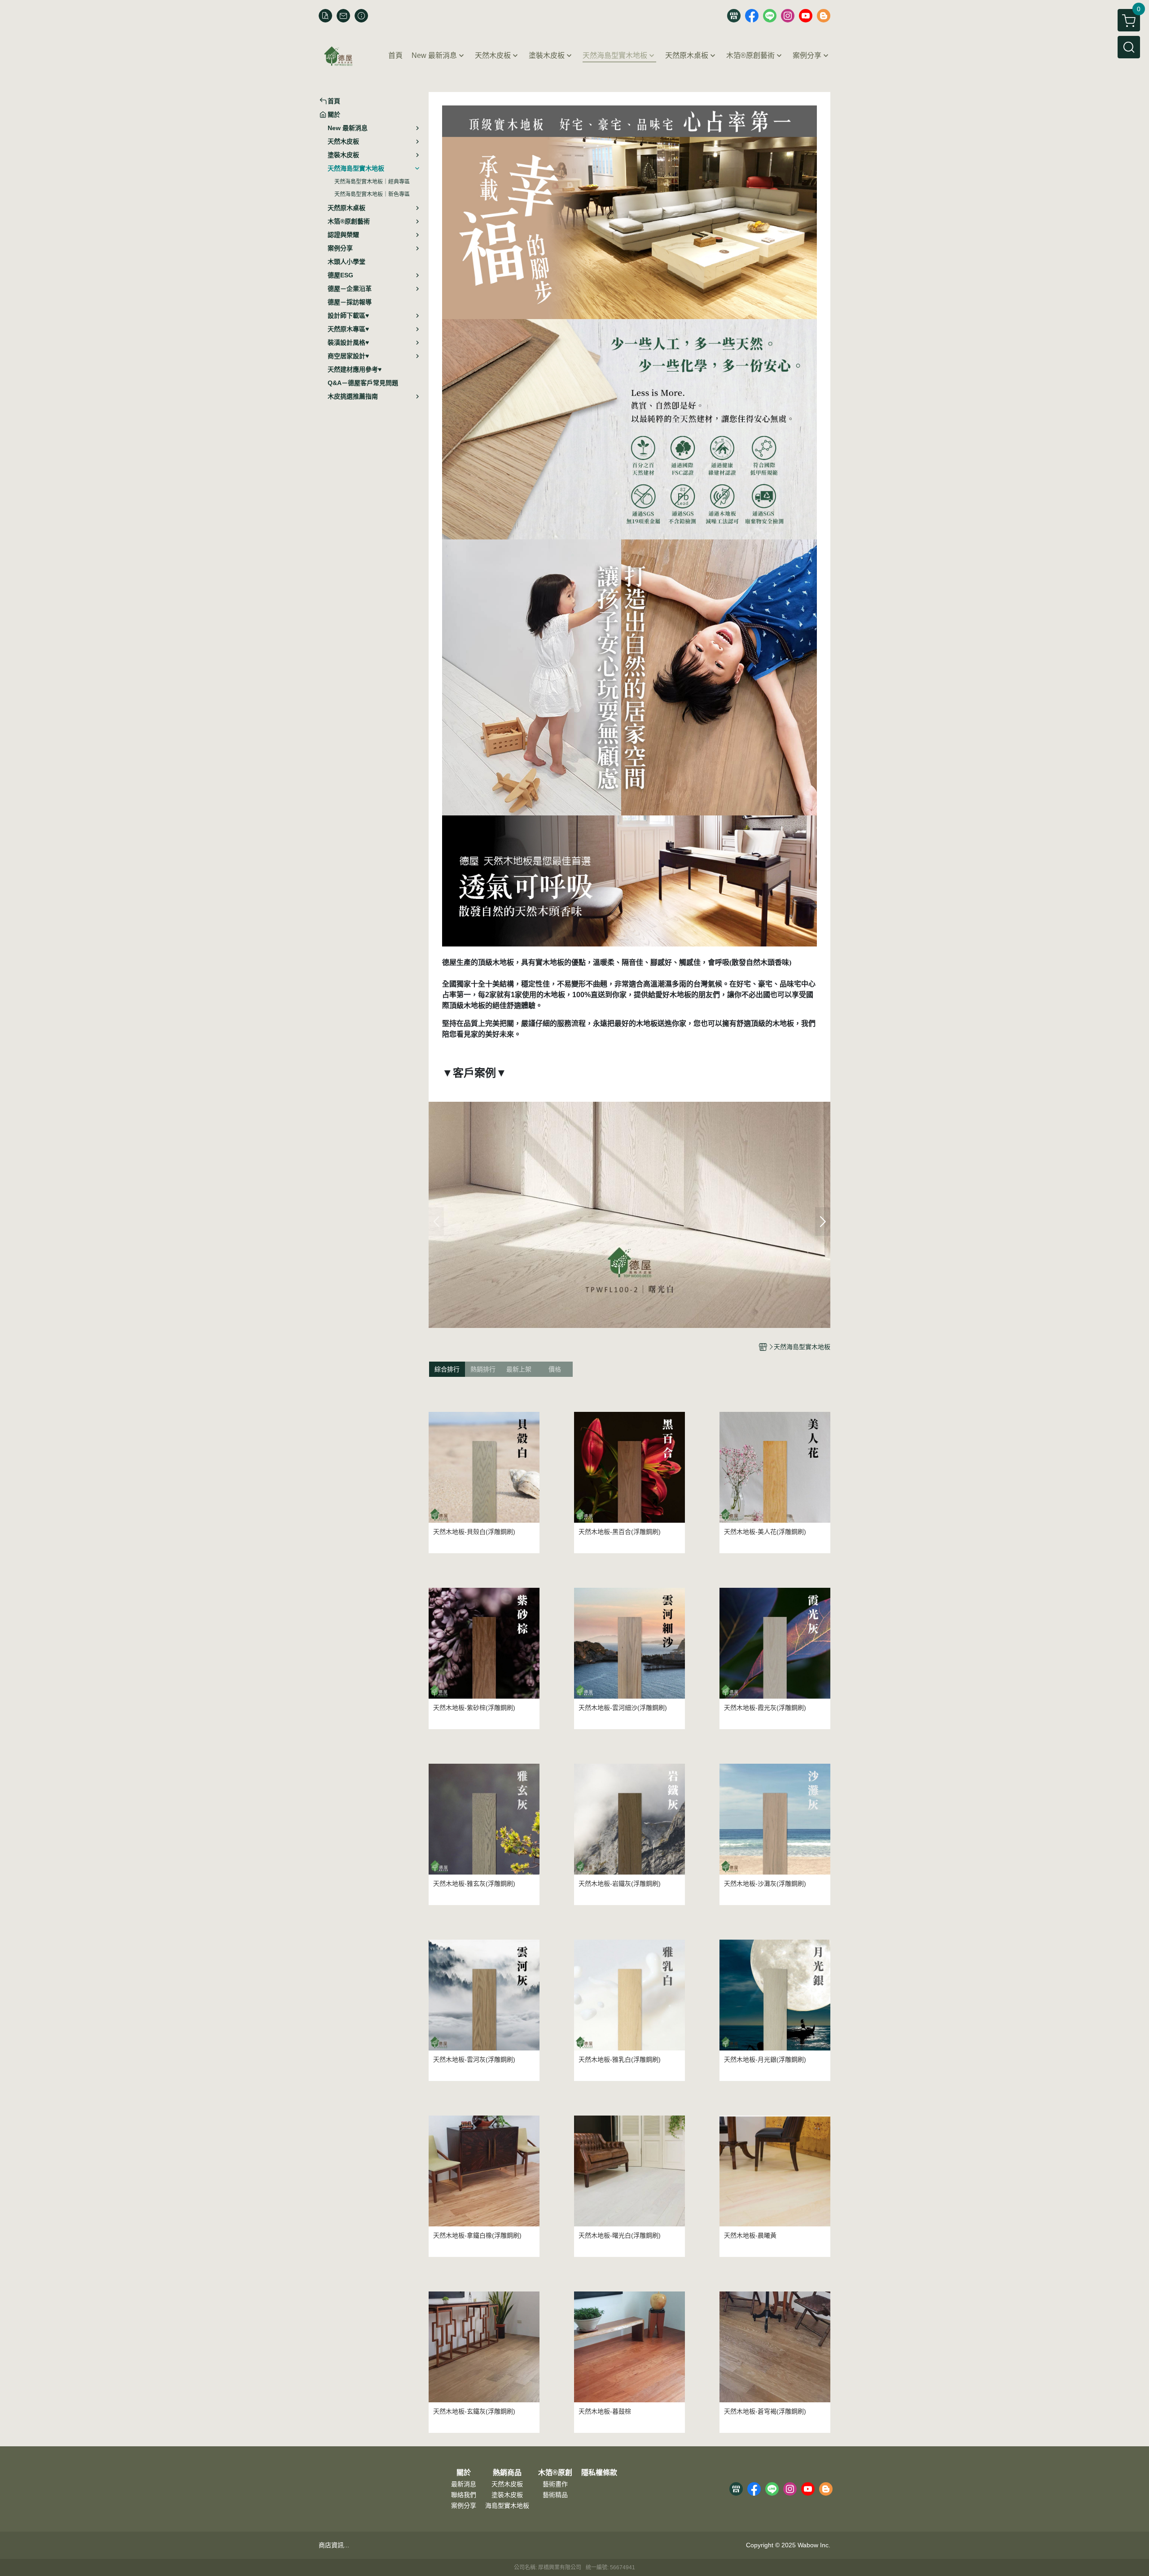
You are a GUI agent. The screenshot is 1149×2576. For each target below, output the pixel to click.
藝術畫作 (555, 2484)
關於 (464, 2473)
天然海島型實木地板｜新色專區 (372, 194)
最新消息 (464, 2484)
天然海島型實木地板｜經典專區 (372, 182)
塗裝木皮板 (507, 2495)
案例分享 (464, 2506)
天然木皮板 (507, 2484)
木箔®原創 (555, 2473)
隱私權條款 (599, 2473)
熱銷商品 (507, 2473)
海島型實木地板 (507, 2506)
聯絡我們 (464, 2495)
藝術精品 (555, 2495)
